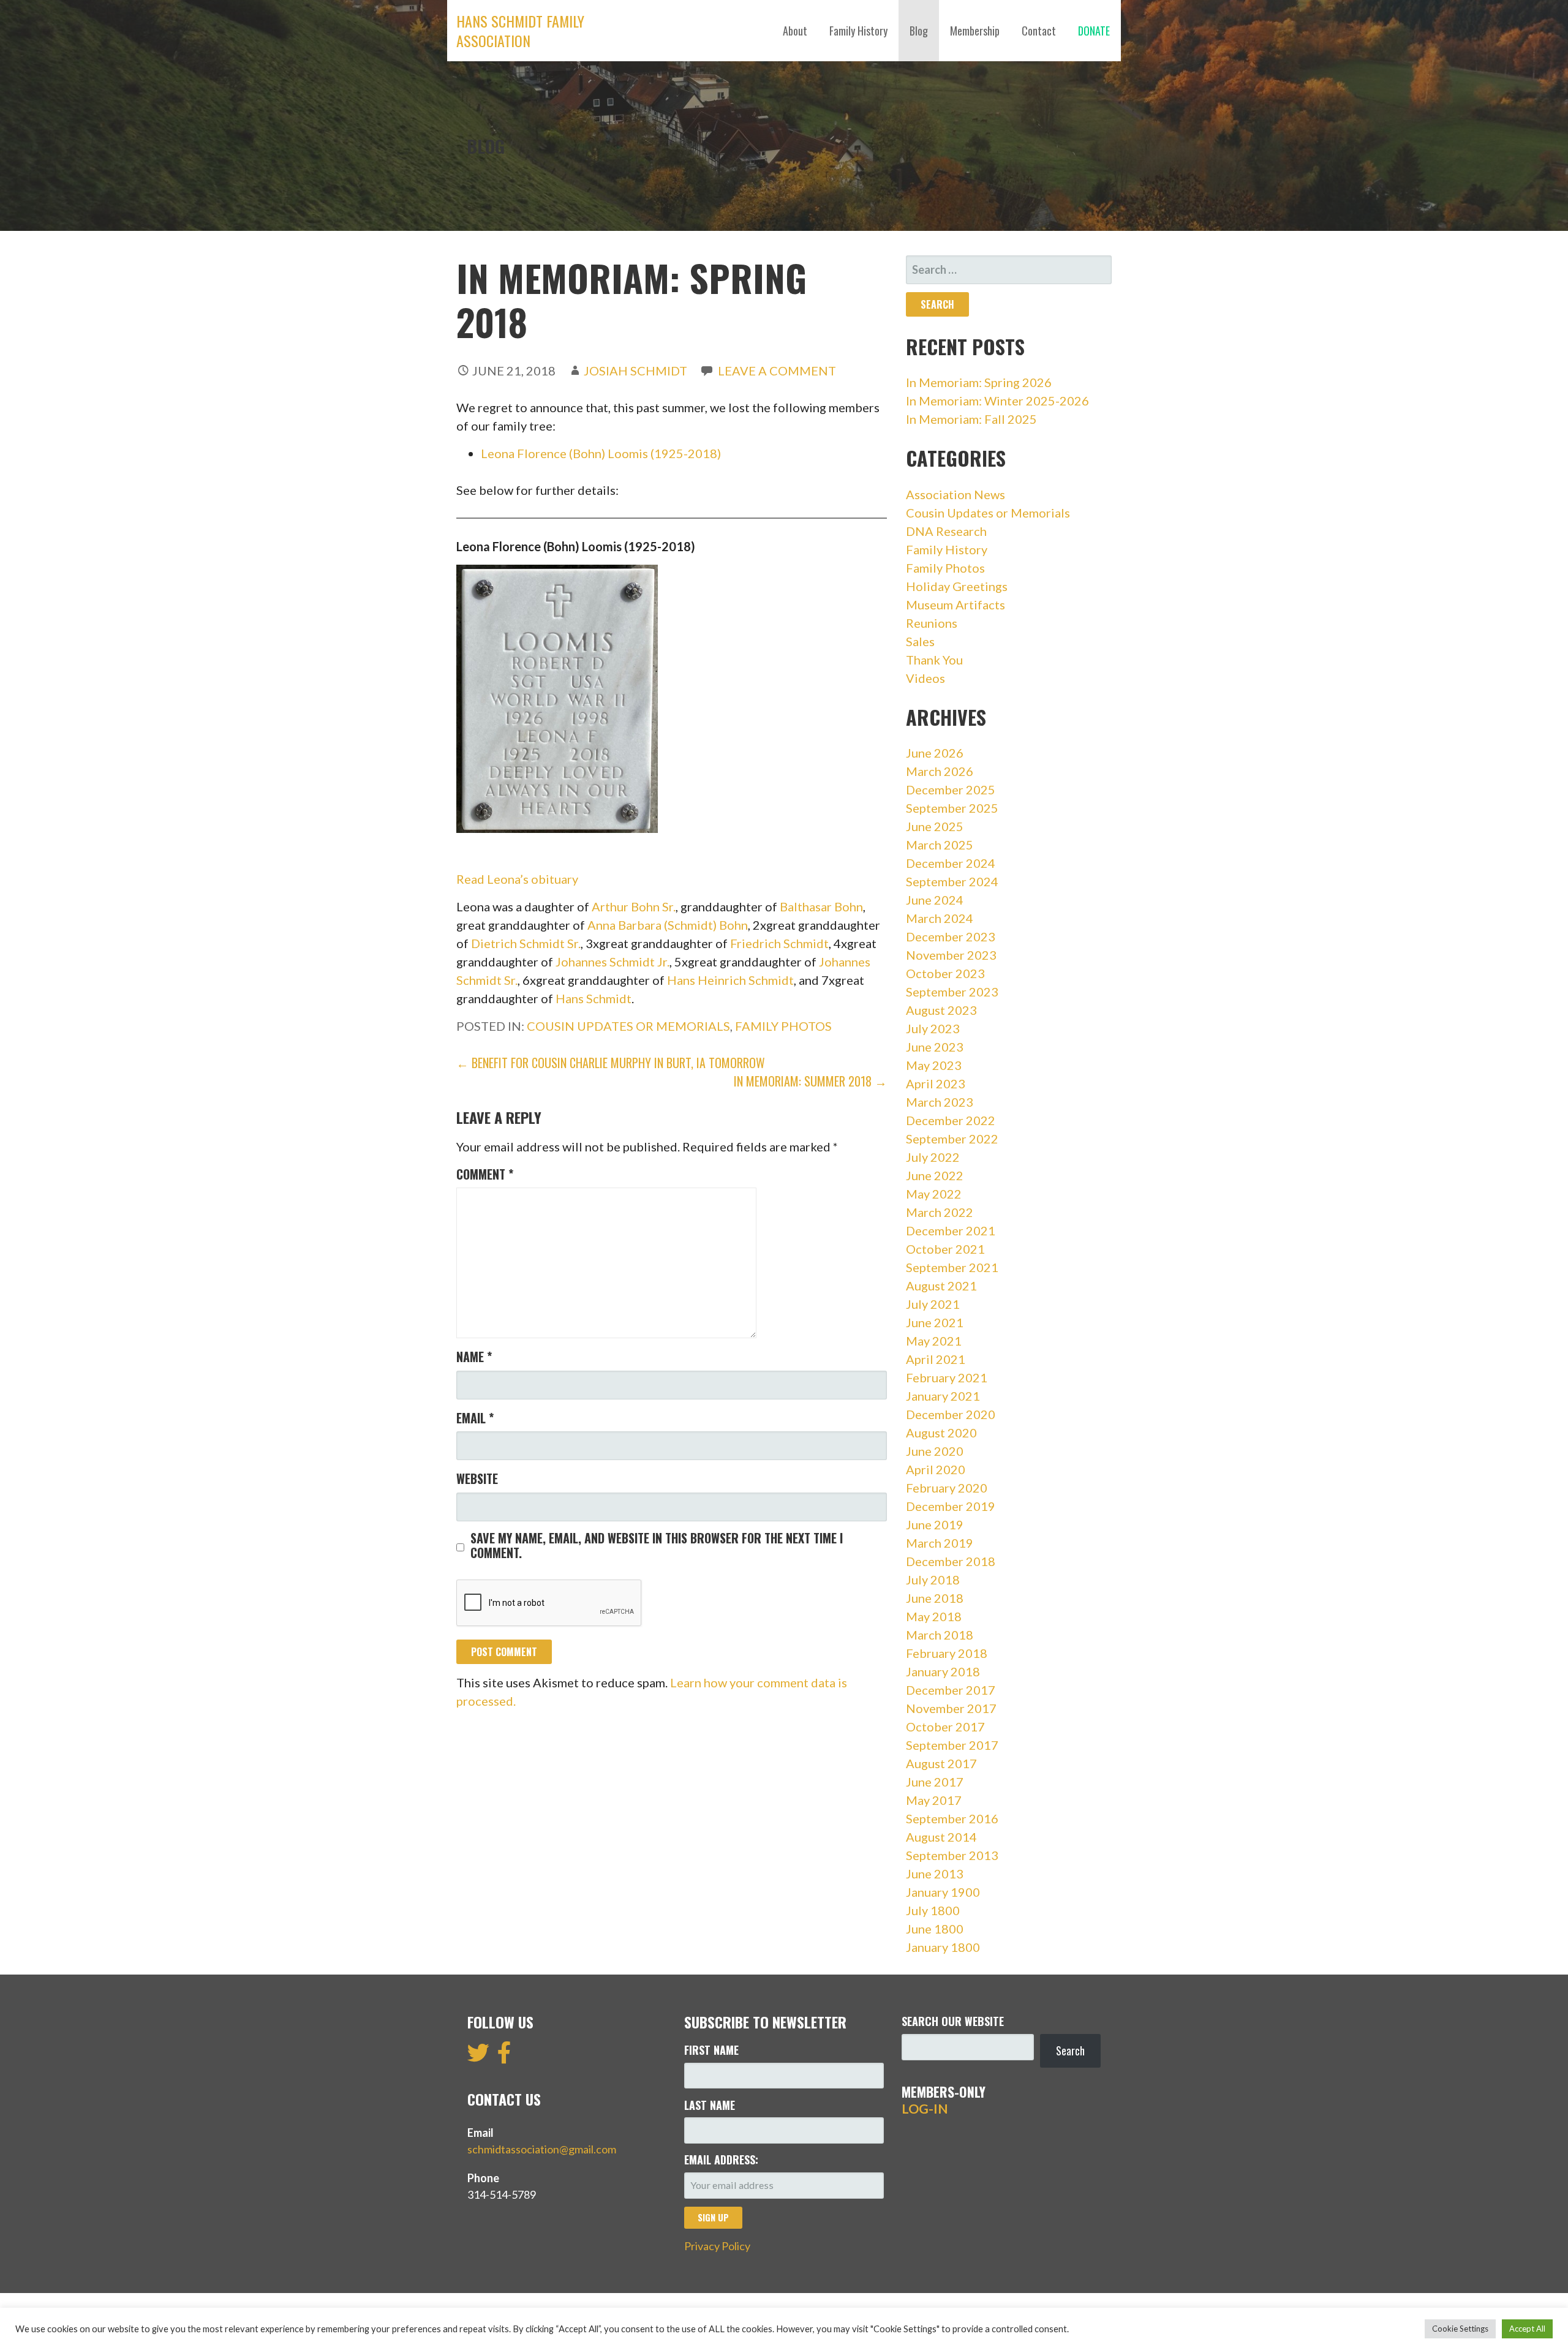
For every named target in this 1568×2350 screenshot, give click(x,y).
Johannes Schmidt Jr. (612, 962)
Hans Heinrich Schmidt (730, 980)
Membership (975, 31)
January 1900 (943, 1892)
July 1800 (933, 1910)
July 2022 (933, 1157)
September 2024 (952, 881)
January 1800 (943, 1947)
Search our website (953, 2021)
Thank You (934, 660)
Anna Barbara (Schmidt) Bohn (668, 925)
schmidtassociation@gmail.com (542, 2149)
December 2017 (951, 1690)
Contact (1039, 31)
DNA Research (946, 531)
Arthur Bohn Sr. (634, 906)
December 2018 (951, 1561)
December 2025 (951, 789)
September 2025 (952, 808)
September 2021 (952, 1267)
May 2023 (934, 1065)
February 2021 (947, 1377)
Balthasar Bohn (821, 906)
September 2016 (952, 1818)
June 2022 (935, 1175)
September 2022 (952, 1139)
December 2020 (951, 1414)
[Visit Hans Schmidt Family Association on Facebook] (504, 2057)
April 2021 (936, 1359)
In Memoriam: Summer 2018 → (810, 1081)
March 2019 (940, 1543)
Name (474, 1357)
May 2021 (934, 1341)
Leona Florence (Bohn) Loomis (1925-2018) (601, 453)
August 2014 (941, 1837)
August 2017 (941, 1763)
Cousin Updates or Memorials (628, 1026)
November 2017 (951, 1708)
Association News (956, 494)
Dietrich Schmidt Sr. (526, 943)
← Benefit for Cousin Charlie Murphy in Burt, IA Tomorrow (611, 1063)
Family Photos (783, 1026)
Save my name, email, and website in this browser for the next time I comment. (657, 1545)
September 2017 (952, 1745)
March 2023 (940, 1102)
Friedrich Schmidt (779, 943)
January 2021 (943, 1396)
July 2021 (933, 1304)
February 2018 (947, 1653)
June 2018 (935, 1598)
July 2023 (933, 1028)
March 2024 (940, 918)
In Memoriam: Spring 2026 (979, 382)
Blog (919, 31)
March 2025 (940, 845)
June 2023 (935, 1047)
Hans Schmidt (594, 998)
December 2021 (951, 1230)
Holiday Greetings (957, 586)
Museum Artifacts (956, 604)
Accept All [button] (1527, 2329)
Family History (858, 31)
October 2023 (945, 973)
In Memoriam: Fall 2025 (971, 419)
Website (477, 1478)
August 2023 (941, 1010)
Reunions (932, 623)
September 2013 (952, 1855)
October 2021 (945, 1249)
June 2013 (935, 1874)
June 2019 (935, 1524)
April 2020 (936, 1469)
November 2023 (951, 955)
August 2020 (941, 1433)
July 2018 (933, 1580)
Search (1070, 2051)
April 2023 (936, 1083)
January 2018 (943, 1671)
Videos (925, 678)
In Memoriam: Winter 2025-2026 (997, 401)
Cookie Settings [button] (1460, 2329)
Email (475, 1418)
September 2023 (952, 992)
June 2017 (935, 1782)
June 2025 (935, 826)
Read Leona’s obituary (517, 879)
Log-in (925, 2109)
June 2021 (935, 1322)
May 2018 (934, 1616)
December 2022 (951, 1120)
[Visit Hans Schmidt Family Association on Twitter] (478, 2057)
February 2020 (947, 1488)
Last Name (710, 2105)
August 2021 (941, 1286)
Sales (920, 641)
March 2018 (940, 1635)
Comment (485, 1174)
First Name (711, 2050)
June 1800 (935, 1929)
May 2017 (934, 1800)
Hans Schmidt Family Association (520, 31)
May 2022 (934, 1194)
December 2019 (951, 1506)
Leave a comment (777, 371)
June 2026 (935, 753)
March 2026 (940, 771)
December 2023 (951, 936)
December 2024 (951, 863)
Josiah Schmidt (635, 371)
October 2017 (945, 1727)
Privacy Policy (717, 2246)
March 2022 (940, 1212)
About (795, 31)
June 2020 (935, 1451)
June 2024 (935, 900)
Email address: (721, 2160)
